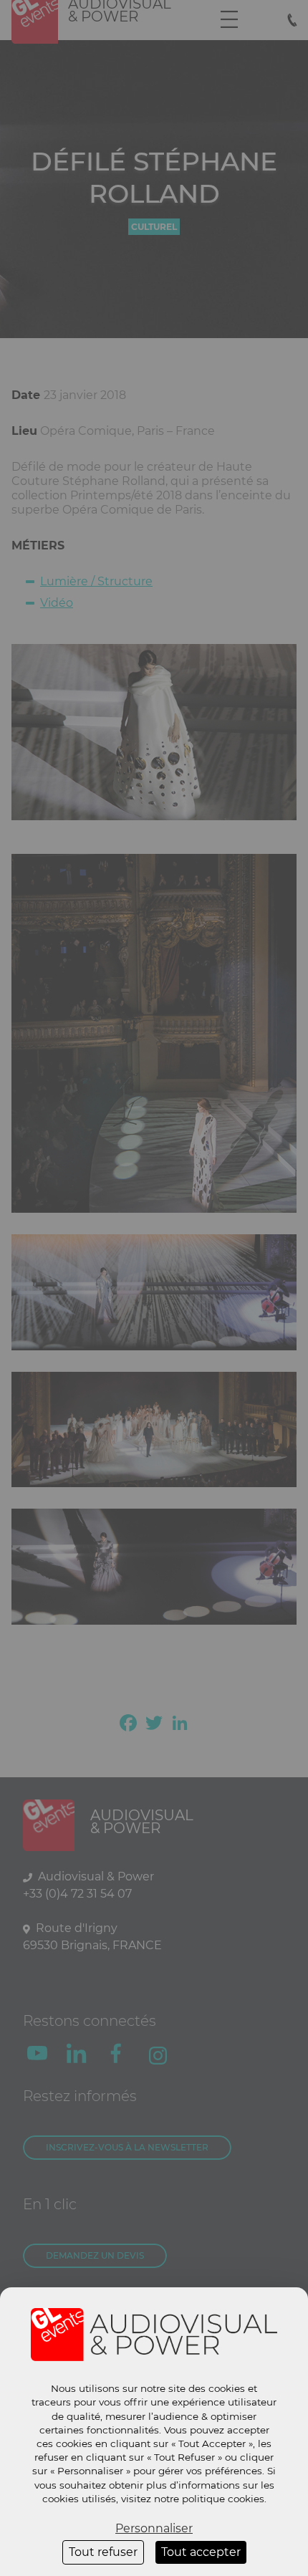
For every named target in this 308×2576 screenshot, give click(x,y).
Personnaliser (154, 2528)
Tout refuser (103, 2552)
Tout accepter (201, 2552)
